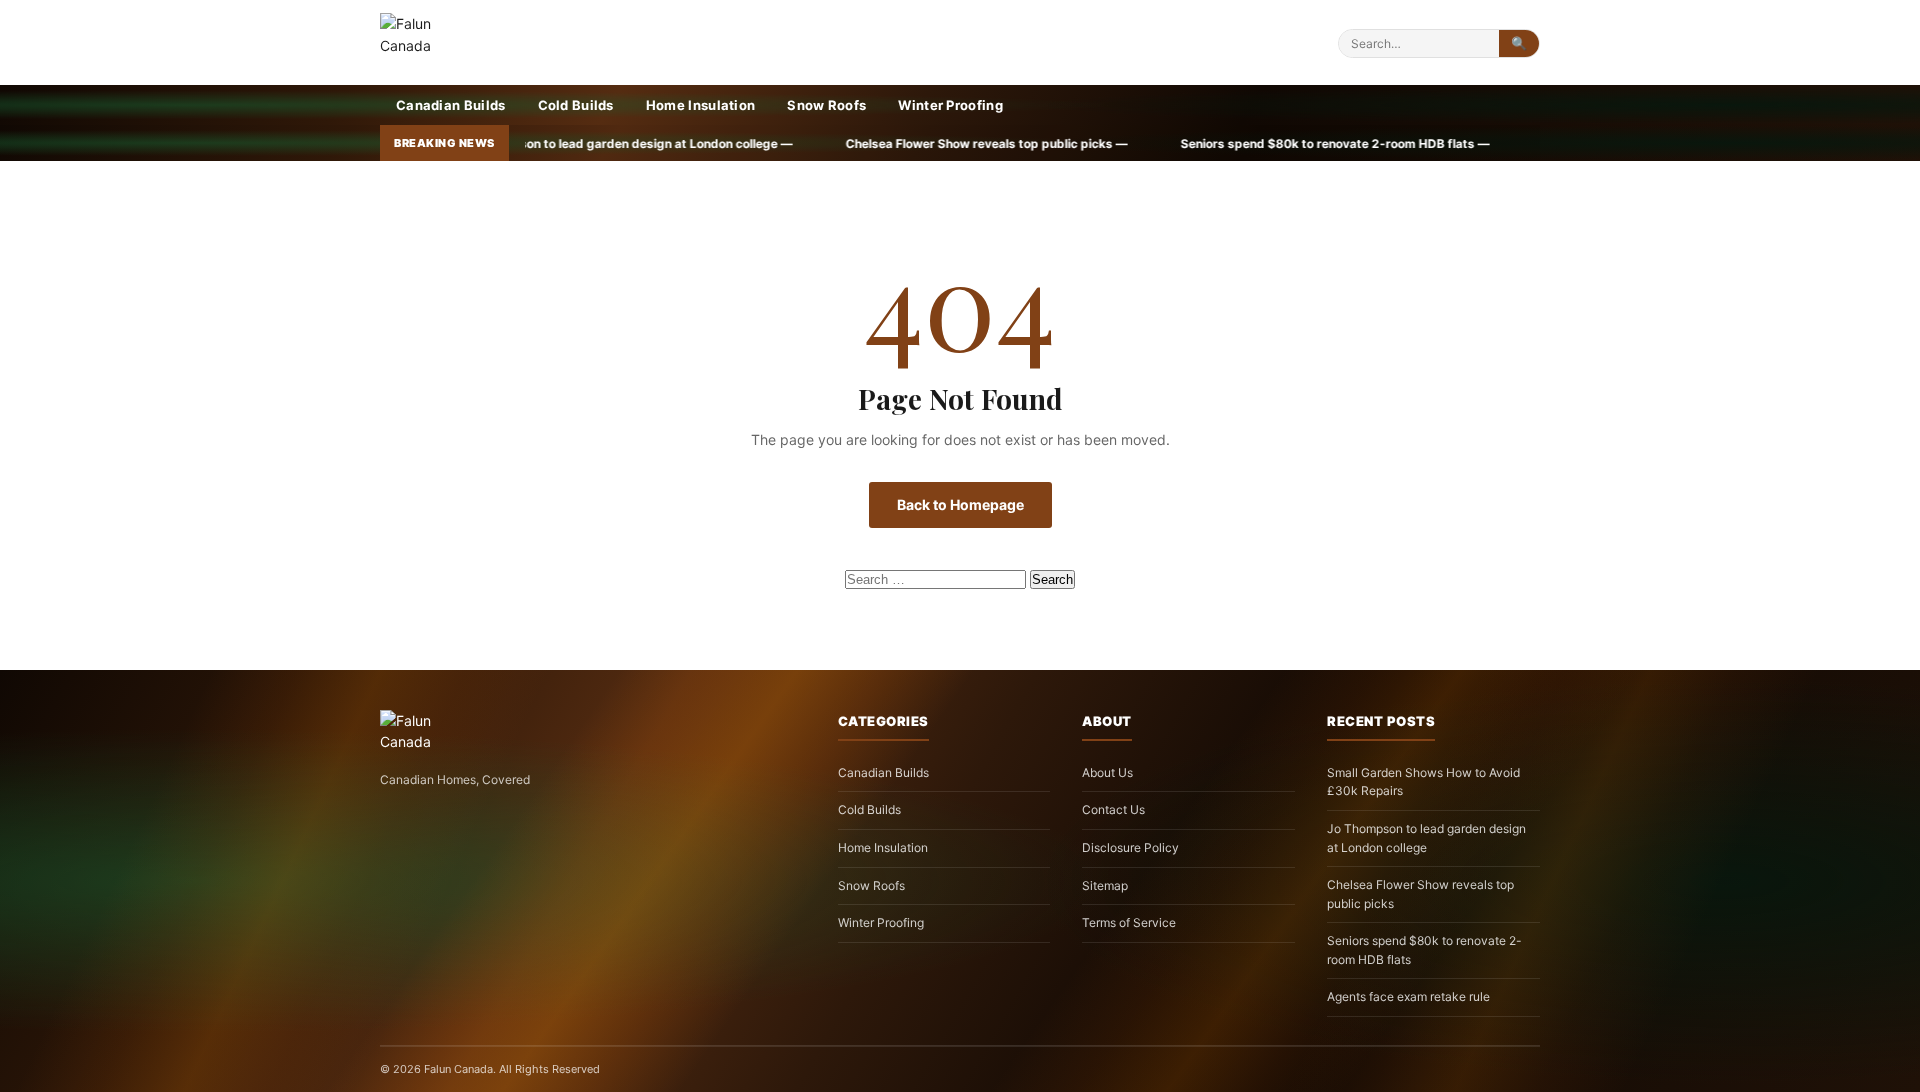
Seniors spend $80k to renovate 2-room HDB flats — (1199, 143)
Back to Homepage (960, 504)
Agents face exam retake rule (1408, 996)
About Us (1107, 772)
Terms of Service (1129, 922)
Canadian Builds (451, 105)
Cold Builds (576, 105)
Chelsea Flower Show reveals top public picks (1420, 894)
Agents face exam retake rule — (1500, 143)
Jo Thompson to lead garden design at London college (1426, 838)
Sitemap (1105, 885)
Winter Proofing (950, 105)
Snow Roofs (826, 105)
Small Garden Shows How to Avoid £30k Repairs (1423, 782)
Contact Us (1113, 809)
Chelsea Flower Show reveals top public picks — (850, 143)
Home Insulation (701, 105)
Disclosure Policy (1130, 847)
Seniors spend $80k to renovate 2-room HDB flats (1424, 950)
